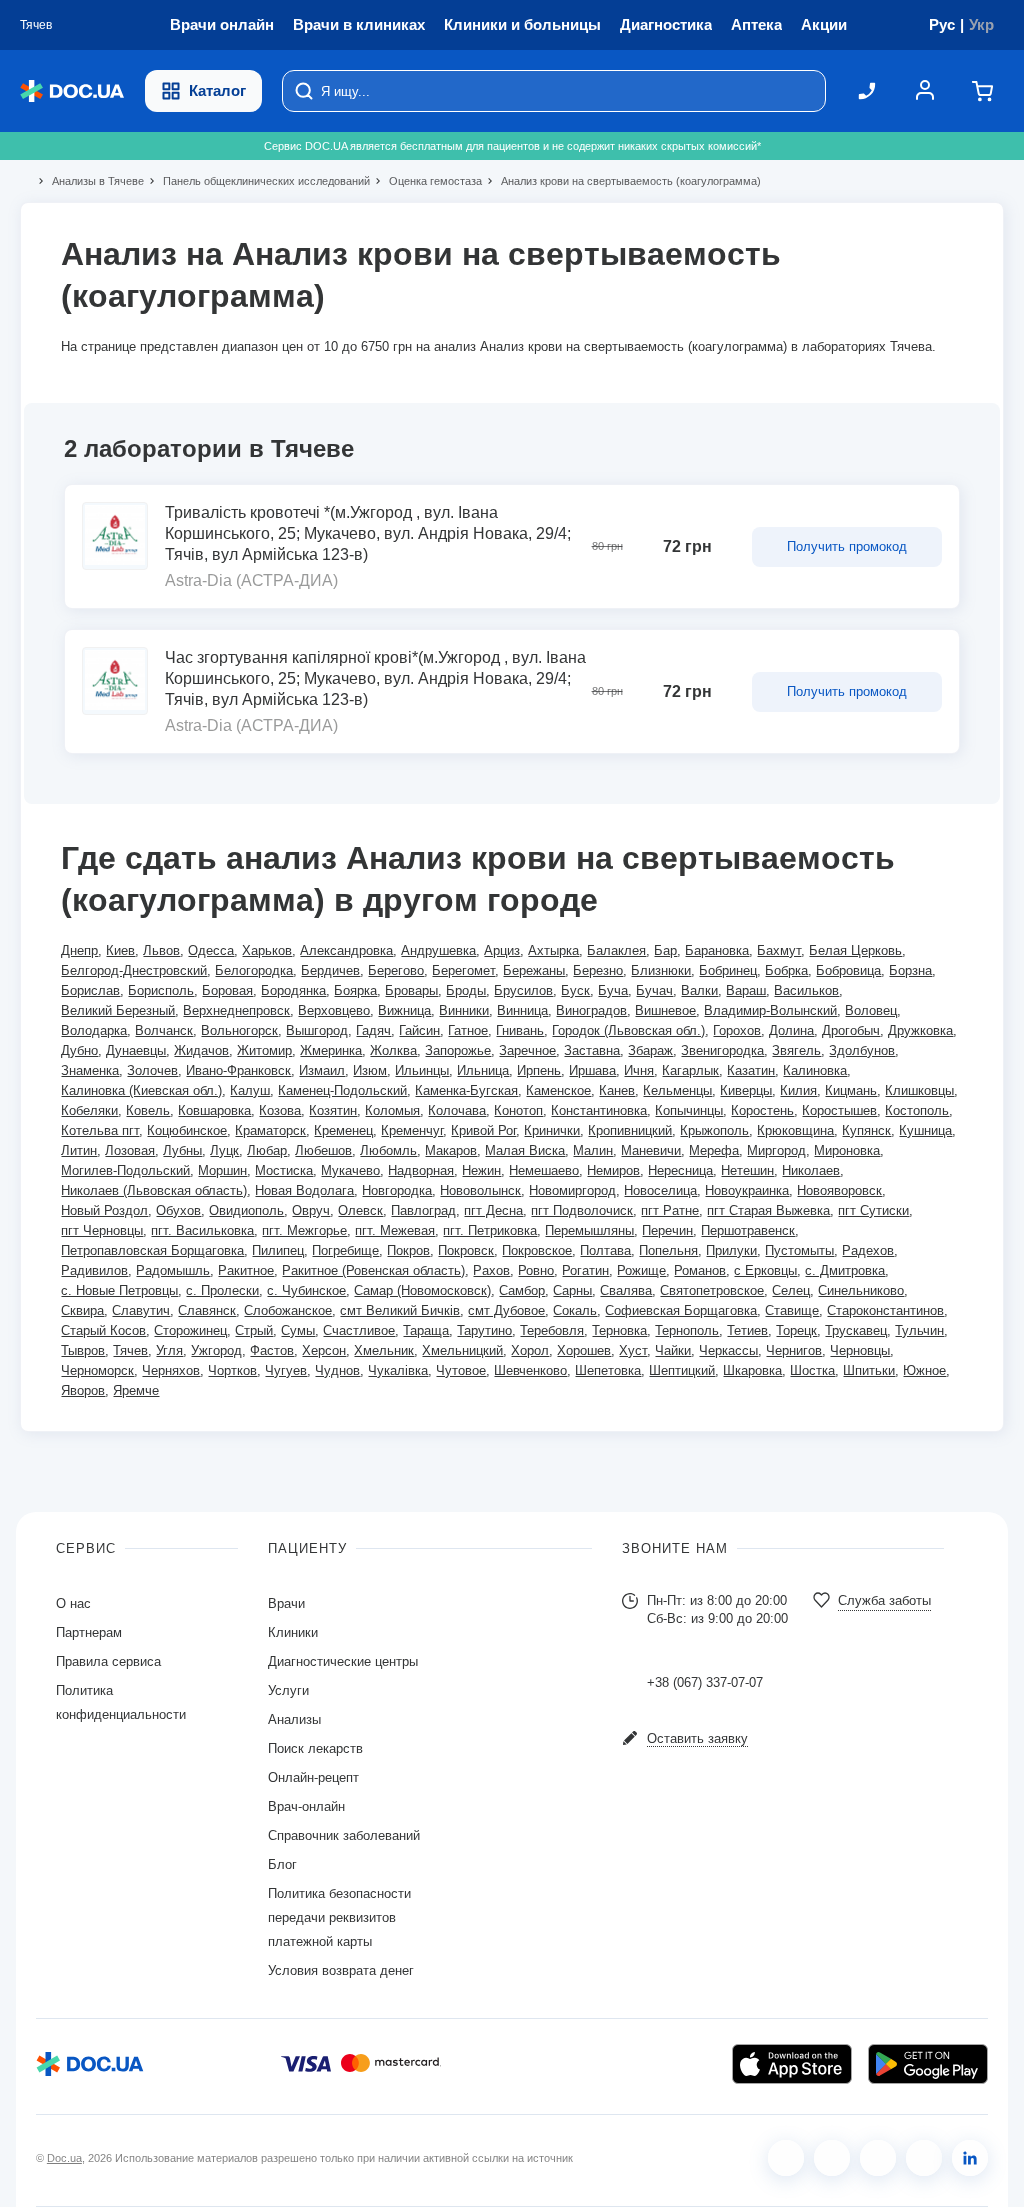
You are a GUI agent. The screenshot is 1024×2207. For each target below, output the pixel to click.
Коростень (762, 1110)
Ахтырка (553, 950)
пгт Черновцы (102, 1230)
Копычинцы (689, 1110)
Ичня (639, 1070)
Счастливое (359, 1330)
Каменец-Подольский (342, 1090)
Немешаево (544, 1170)
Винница (522, 1010)
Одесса (211, 950)
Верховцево (334, 1010)
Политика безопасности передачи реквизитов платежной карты (339, 1917)
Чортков (232, 1370)
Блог (282, 1864)
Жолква (393, 1050)
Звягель (796, 1050)
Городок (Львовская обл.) (628, 1030)
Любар (267, 1150)
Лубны (182, 1150)
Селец (791, 1290)
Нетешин (747, 1170)
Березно (598, 970)
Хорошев (584, 1350)
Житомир (264, 1050)
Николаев (811, 1170)
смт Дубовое (506, 1310)
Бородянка (293, 990)
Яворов (83, 1390)
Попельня (668, 1250)
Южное (924, 1370)
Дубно (79, 1050)
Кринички (552, 1130)
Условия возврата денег (341, 1970)
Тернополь (687, 1330)
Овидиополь (246, 1210)
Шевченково (530, 1370)
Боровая (227, 990)
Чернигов (794, 1350)
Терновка (619, 1330)
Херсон (324, 1350)
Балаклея (616, 950)
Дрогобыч (851, 1030)
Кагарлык (690, 1070)
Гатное (468, 1030)
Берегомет (463, 970)
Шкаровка (752, 1370)
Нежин (481, 1170)
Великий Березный (118, 1010)
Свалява (626, 1290)
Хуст (633, 1350)
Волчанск (164, 1030)
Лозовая (130, 1150)
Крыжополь (714, 1130)
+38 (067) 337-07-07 (705, 1682)
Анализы (294, 1719)
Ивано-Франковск (238, 1070)
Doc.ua (64, 2158)
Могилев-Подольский (125, 1170)
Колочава (457, 1110)
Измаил (322, 1070)
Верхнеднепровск (236, 1010)
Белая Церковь (855, 950)
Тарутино (484, 1330)
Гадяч (373, 1030)
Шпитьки (869, 1370)
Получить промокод (847, 546)
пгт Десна (493, 1210)
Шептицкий (682, 1370)
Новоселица (660, 1190)
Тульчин (919, 1330)
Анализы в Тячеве (89, 181)
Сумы (298, 1330)
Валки (699, 990)
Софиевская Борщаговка (681, 1310)
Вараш (746, 990)
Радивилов (94, 1270)
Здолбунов (862, 1050)
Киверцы (746, 1090)
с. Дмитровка (845, 1270)
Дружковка (920, 1030)
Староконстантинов (885, 1310)
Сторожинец (190, 1330)
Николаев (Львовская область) (154, 1190)
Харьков (267, 950)
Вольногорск (239, 1030)
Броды (466, 990)
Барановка (717, 950)
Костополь (917, 1110)
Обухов (178, 1210)
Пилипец (278, 1250)
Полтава (605, 1250)
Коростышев (839, 1110)
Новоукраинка (747, 1190)
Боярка (355, 990)
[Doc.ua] (72, 91)
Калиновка (815, 1070)
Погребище (345, 1250)
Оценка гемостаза (427, 181)
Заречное (527, 1050)
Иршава (592, 1070)
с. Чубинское (306, 1290)
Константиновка (599, 1110)
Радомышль (173, 1270)
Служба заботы (884, 1600)
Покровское (537, 1250)
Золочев (152, 1070)
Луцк (224, 1150)
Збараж (650, 1050)
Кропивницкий (630, 1130)
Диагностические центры (343, 1661)
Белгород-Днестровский (134, 970)
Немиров (613, 1170)
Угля (169, 1350)
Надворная (421, 1170)
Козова (280, 1110)
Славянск (207, 1310)
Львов (161, 950)
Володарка (94, 1030)
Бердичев (330, 970)
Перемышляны (589, 1230)
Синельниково (861, 1290)
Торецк (796, 1330)
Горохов (737, 1030)
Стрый (254, 1330)
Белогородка (254, 970)
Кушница (925, 1130)
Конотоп (518, 1110)
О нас (73, 1603)
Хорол (530, 1350)
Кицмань (851, 1090)
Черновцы (860, 1350)
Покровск (466, 1250)
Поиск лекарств (315, 1748)
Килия (798, 1090)
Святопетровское (712, 1290)
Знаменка (90, 1070)
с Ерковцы (765, 1270)
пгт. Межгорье (304, 1230)
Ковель (148, 1110)
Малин (593, 1150)
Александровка (346, 950)
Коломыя (392, 1110)
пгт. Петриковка (490, 1230)
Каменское (558, 1090)
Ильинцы (422, 1070)
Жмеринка (331, 1050)
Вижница (404, 1010)
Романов (700, 1270)
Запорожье (458, 1050)
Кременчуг (412, 1130)
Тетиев (747, 1330)
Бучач (654, 990)
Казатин (751, 1070)
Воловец (871, 1010)
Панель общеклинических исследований (258, 181)
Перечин (667, 1230)
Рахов (491, 1270)
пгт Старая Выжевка (768, 1210)
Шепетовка (608, 1370)
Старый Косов (103, 1330)
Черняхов (171, 1370)
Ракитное (246, 1270)
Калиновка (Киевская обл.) (141, 1090)
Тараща (426, 1330)
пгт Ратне (670, 1210)
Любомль (388, 1150)
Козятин (333, 1110)
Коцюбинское (187, 1130)
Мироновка (847, 1150)
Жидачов (201, 1050)
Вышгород (317, 1030)
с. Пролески (222, 1290)
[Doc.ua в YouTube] (924, 2158)
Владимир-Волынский (770, 1010)
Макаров (451, 1150)
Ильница (483, 1070)
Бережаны (534, 970)
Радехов (868, 1250)
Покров (408, 1250)
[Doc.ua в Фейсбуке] (786, 2158)
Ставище (792, 1310)
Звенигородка (722, 1050)
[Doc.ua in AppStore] (792, 2064)
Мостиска (284, 1170)
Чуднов (337, 1370)
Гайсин (419, 1030)
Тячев (130, 1350)
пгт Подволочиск (582, 1210)
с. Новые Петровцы (119, 1290)
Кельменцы (677, 1090)
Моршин (222, 1170)
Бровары (411, 990)
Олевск (360, 1210)
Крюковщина (795, 1130)
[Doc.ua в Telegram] (878, 2158)
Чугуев (286, 1370)
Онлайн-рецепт (313, 1777)
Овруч (311, 1210)
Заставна (592, 1050)
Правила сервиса (108, 1661)
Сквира (82, 1310)
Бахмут (779, 950)
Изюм (370, 1070)
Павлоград (423, 1210)
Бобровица (848, 970)
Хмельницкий (462, 1350)
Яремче (136, 1390)
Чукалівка (398, 1370)
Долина (791, 1030)
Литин (79, 1150)
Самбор (522, 1290)
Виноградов (591, 1010)
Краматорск (270, 1130)
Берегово (396, 970)
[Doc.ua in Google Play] (928, 2064)
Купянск (866, 1130)
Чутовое (461, 1370)
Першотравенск (748, 1230)
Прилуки (731, 1250)
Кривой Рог (483, 1130)
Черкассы (728, 1350)
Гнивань (520, 1030)
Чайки (673, 1350)
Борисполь (161, 990)
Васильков (806, 990)
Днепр (79, 950)
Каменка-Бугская (466, 1090)
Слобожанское (288, 1310)
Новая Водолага (304, 1190)
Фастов (272, 1350)
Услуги (288, 1690)
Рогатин (585, 1270)
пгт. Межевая (395, 1230)
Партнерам (89, 1632)
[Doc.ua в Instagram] (832, 2158)
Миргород (776, 1150)
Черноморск (97, 1370)
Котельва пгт (100, 1130)
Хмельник (384, 1350)
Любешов (323, 1150)
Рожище (641, 1270)
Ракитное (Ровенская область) (373, 1270)
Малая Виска (525, 1150)
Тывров (83, 1350)
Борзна (910, 970)
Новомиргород (572, 1190)
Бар (665, 950)
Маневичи (651, 1150)
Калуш (250, 1090)
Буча (613, 990)
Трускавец (856, 1330)
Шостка (812, 1370)
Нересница (680, 1170)
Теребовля (552, 1330)
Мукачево (350, 1170)
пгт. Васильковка (202, 1230)
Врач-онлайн (306, 1806)
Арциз (502, 950)
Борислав (90, 990)
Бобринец (728, 970)
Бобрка (786, 970)
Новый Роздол (104, 1210)
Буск (575, 990)
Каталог (217, 90)
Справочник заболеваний (344, 1835)
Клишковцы (919, 1090)
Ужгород (216, 1350)
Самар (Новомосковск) (422, 1290)
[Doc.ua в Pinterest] (970, 2158)
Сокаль (575, 1310)
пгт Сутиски (873, 1210)
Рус (942, 24)
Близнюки (661, 970)
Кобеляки (89, 1110)
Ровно (536, 1270)
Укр (981, 24)
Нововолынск (480, 1190)
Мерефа (714, 1150)
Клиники (293, 1632)
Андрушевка (438, 950)
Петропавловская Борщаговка (152, 1250)
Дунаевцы (136, 1050)
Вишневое (665, 1010)
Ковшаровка (214, 1110)
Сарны (572, 1290)
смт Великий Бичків (400, 1310)
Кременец (343, 1130)
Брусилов (523, 990)
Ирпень (539, 1070)
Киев (120, 950)
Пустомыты (799, 1250)
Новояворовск (839, 1190)
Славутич (141, 1310)
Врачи (286, 1603)
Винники (464, 1010)
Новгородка (397, 1190)
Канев (617, 1090)
